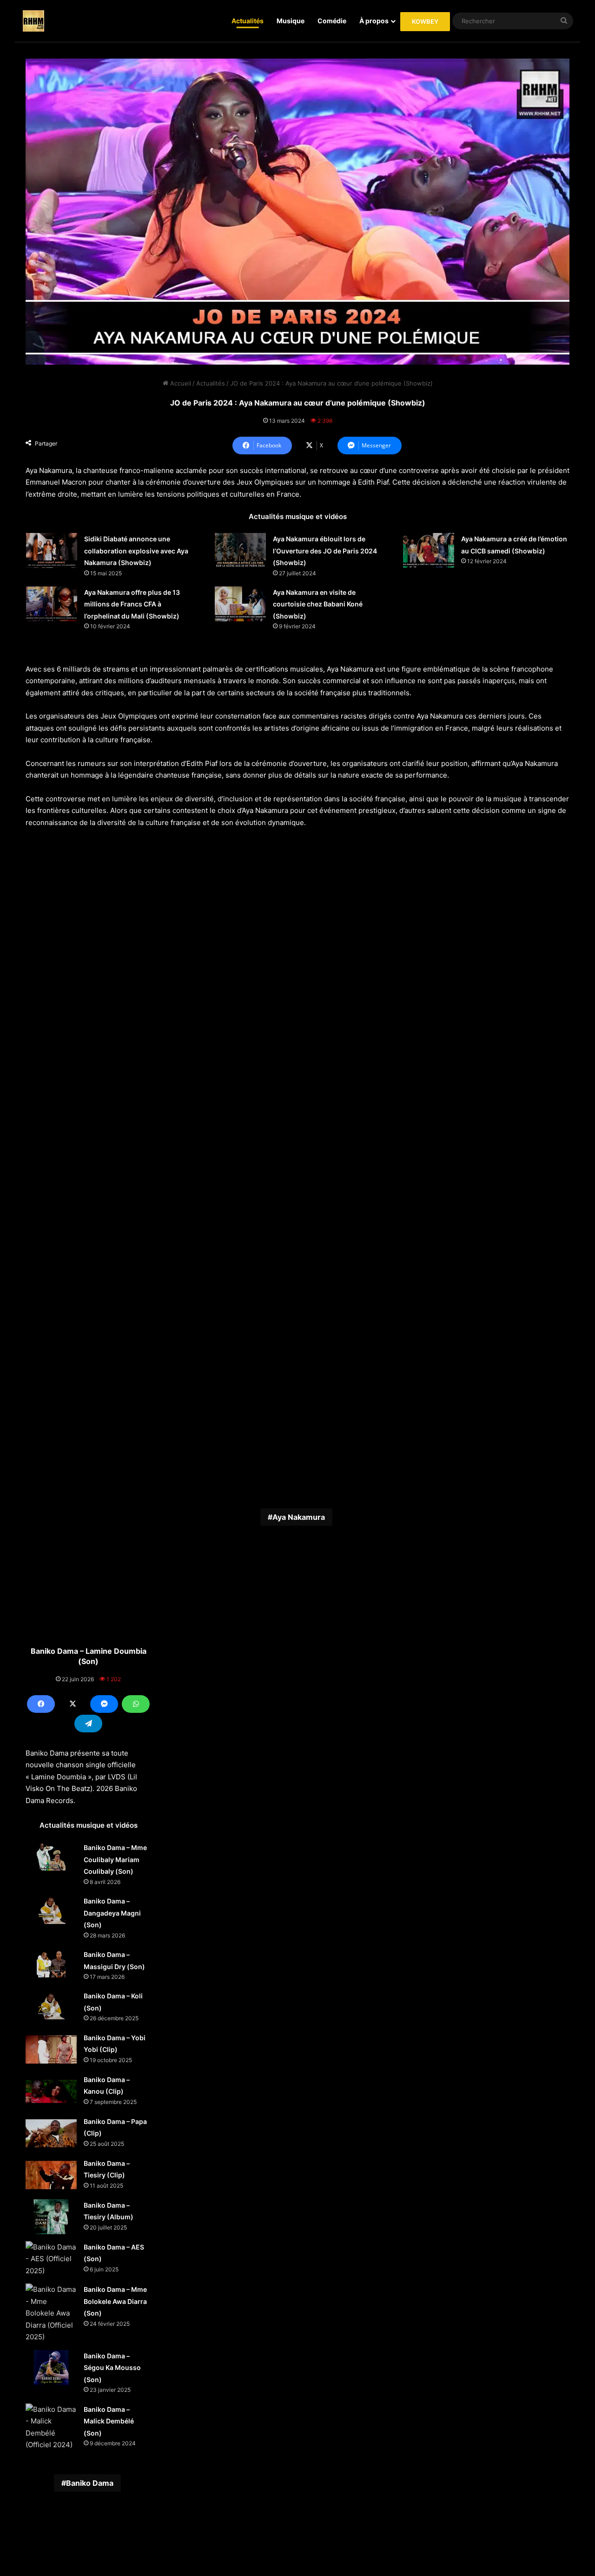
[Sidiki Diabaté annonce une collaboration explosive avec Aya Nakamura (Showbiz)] (52, 550)
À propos (374, 21)
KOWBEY (425, 21)
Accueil (180, 383)
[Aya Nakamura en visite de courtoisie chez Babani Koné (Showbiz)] (240, 604)
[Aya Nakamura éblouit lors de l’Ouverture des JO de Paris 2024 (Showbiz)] (240, 550)
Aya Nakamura (299, 1517)
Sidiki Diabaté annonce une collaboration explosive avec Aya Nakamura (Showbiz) (136, 551)
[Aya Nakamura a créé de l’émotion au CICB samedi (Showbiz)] (429, 550)
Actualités (248, 21)
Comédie (332, 21)
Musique (291, 21)
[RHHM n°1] (33, 21)
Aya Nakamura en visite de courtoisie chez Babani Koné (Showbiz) (318, 604)
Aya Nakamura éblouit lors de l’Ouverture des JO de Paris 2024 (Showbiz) (325, 551)
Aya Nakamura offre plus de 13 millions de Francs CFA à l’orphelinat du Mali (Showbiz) (132, 604)
